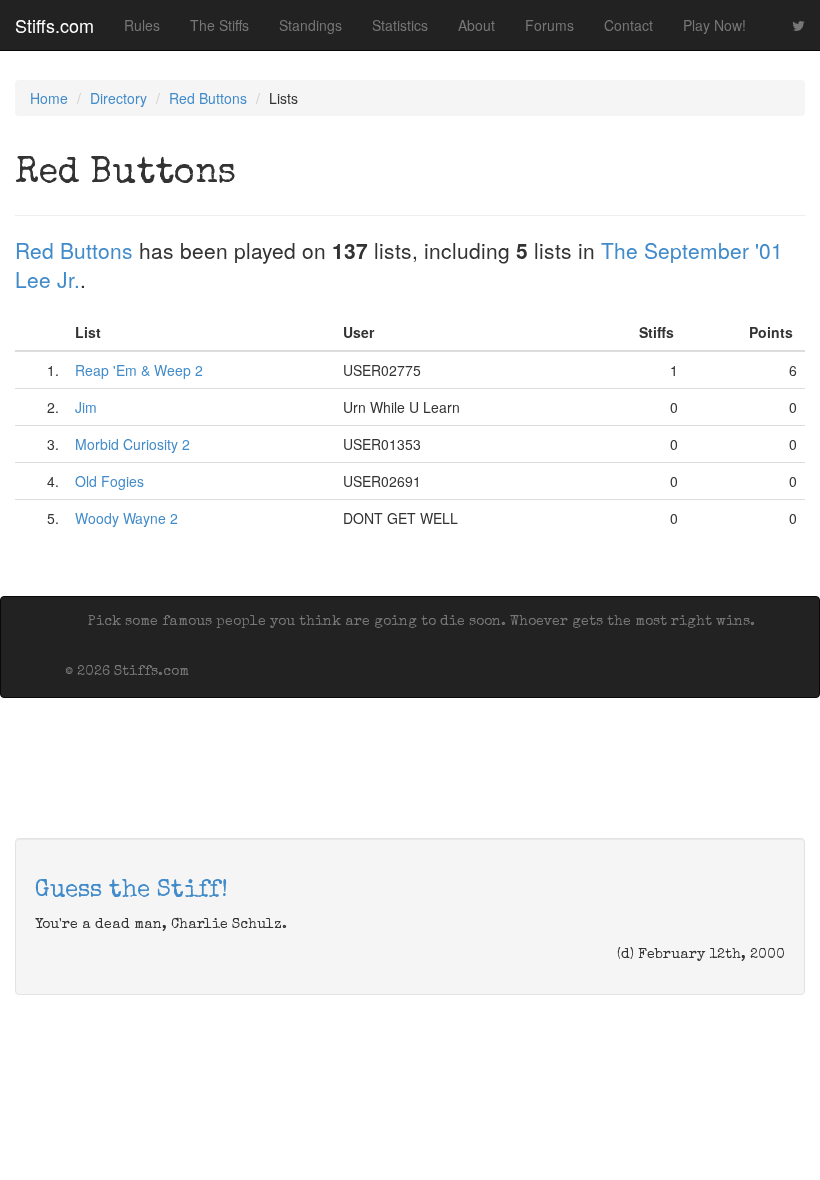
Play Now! (714, 25)
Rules (142, 25)
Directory (118, 98)
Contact (628, 25)
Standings (310, 25)
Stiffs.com (54, 25)
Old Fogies (109, 481)
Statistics (400, 25)
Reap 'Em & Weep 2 (139, 370)
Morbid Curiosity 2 (132, 444)
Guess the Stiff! (131, 891)
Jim (86, 407)
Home (49, 98)
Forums (549, 25)
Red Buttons (208, 98)
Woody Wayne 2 (126, 518)
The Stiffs (219, 25)
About (476, 25)
